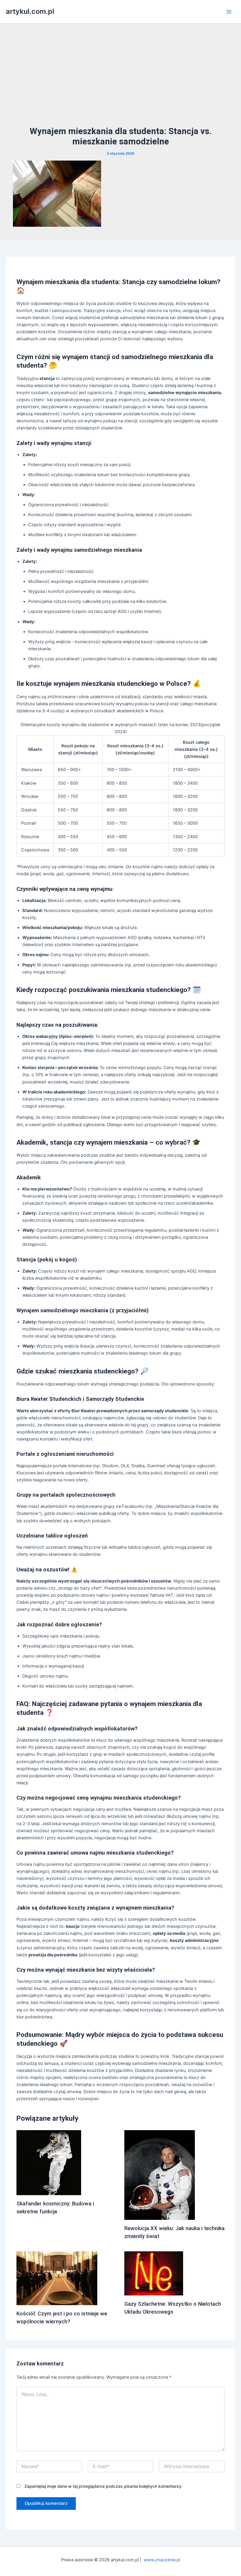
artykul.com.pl (30, 11)
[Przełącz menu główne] (229, 12)
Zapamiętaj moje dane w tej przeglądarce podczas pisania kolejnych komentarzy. (103, 2486)
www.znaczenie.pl (162, 2560)
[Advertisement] (120, 81)
